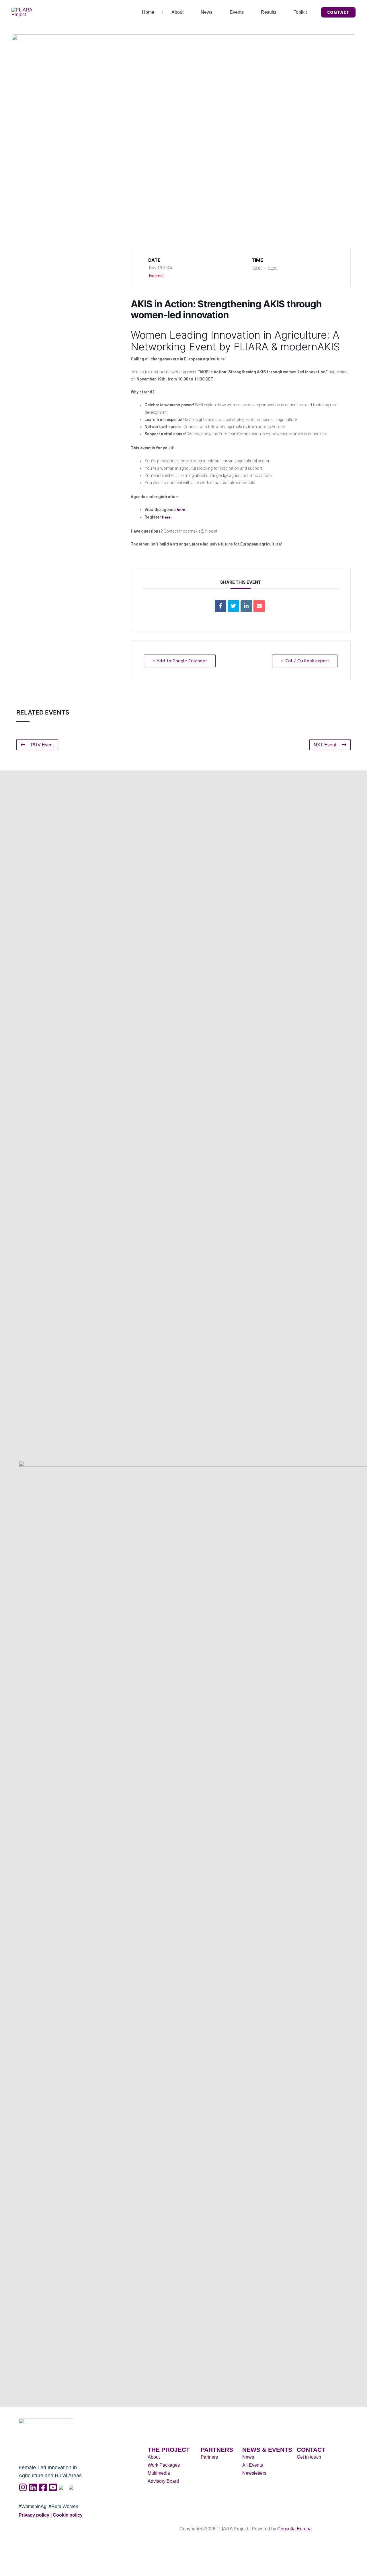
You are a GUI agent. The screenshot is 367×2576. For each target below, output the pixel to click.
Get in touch (309, 2457)
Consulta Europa (294, 2529)
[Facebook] (43, 2487)
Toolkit (300, 12)
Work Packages (164, 2465)
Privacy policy (34, 2515)
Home (148, 12)
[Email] (259, 606)
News (207, 12)
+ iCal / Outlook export (305, 661)
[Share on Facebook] (220, 606)
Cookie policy (68, 2515)
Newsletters (254, 2473)
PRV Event (42, 745)
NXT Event (325, 745)
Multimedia (159, 2473)
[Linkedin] (246, 606)
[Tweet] (233, 606)
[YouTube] (53, 2487)
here (181, 510)
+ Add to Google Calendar (180, 661)
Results (269, 12)
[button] (338, 12)
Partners (209, 2457)
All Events (253, 2465)
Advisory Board (163, 2481)
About (177, 12)
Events (237, 12)
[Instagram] (23, 2487)
